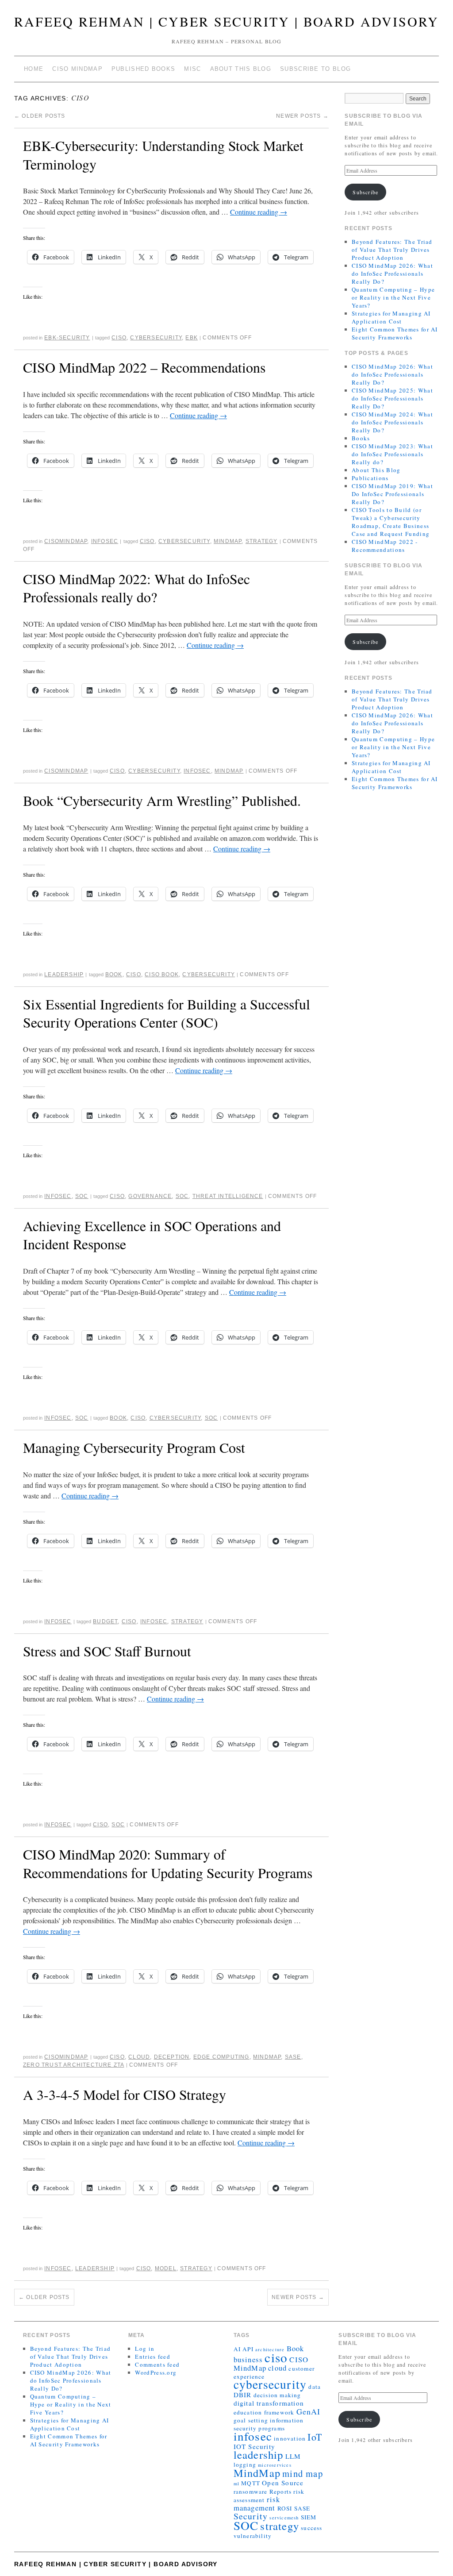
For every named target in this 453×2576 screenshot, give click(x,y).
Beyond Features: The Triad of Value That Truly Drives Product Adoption (392, 250)
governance (150, 1196)
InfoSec (105, 541)
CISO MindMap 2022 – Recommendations (144, 367)
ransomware (251, 2491)
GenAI (309, 2411)
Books (361, 438)
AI (237, 2349)
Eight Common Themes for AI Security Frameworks (395, 333)
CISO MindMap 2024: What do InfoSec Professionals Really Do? (392, 422)
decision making (277, 2395)
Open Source (283, 2483)
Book (114, 974)
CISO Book (162, 974)
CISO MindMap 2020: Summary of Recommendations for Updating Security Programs (168, 1863)
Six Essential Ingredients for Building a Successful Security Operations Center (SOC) (167, 1013)
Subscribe (365, 192)
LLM (293, 2456)
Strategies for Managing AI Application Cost (391, 317)
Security (251, 2516)
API (248, 2349)
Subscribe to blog (315, 69)
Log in (145, 2349)
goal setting (251, 2420)
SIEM (309, 2517)
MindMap (228, 541)
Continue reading (259, 212)
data (315, 2387)
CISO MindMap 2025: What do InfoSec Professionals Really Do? (392, 398)
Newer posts (302, 116)
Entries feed (153, 2357)
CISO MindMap (77, 69)
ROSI (285, 2508)
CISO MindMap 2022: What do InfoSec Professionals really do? (136, 588)
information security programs (269, 2424)
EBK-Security (67, 338)
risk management (257, 2503)
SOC (82, 1196)
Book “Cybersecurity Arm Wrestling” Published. (162, 800)
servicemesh (284, 2518)
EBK (192, 338)
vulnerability (253, 2536)
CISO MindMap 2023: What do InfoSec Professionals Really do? (392, 454)
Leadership (64, 974)
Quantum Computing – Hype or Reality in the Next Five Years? (393, 297)
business (248, 2359)
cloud (139, 2057)
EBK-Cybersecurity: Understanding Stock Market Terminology (163, 155)
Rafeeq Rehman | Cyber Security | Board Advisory (226, 21)
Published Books (144, 69)
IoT (315, 2437)
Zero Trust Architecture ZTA (73, 2065)
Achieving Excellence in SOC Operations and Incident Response (152, 1235)
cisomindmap (66, 541)
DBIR (243, 2395)
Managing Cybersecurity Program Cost (134, 1447)
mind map (303, 2473)
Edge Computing (221, 2057)
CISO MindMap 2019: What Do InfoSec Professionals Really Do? (392, 494)
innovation (290, 2438)
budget (105, 1621)
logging (245, 2464)
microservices (275, 2465)
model (166, 2268)
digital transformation (269, 2403)
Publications (370, 478)
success (311, 2528)
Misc (192, 69)
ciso (119, 338)
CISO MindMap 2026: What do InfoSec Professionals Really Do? (392, 273)
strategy (262, 541)
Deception (172, 2057)
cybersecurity (156, 338)
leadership (259, 2455)
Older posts (40, 116)
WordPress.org (156, 2372)
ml (236, 2484)
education (248, 2412)
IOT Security (254, 2446)
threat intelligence (228, 1196)
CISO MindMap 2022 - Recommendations (385, 546)
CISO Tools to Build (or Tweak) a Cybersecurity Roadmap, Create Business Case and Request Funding (391, 522)
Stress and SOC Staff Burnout (107, 1651)
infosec (197, 771)
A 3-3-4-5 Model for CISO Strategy (125, 2094)
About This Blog (241, 69)
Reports (280, 2491)
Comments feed (157, 2364)
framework (279, 2412)
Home (34, 69)
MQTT (251, 2483)
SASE (293, 2057)
